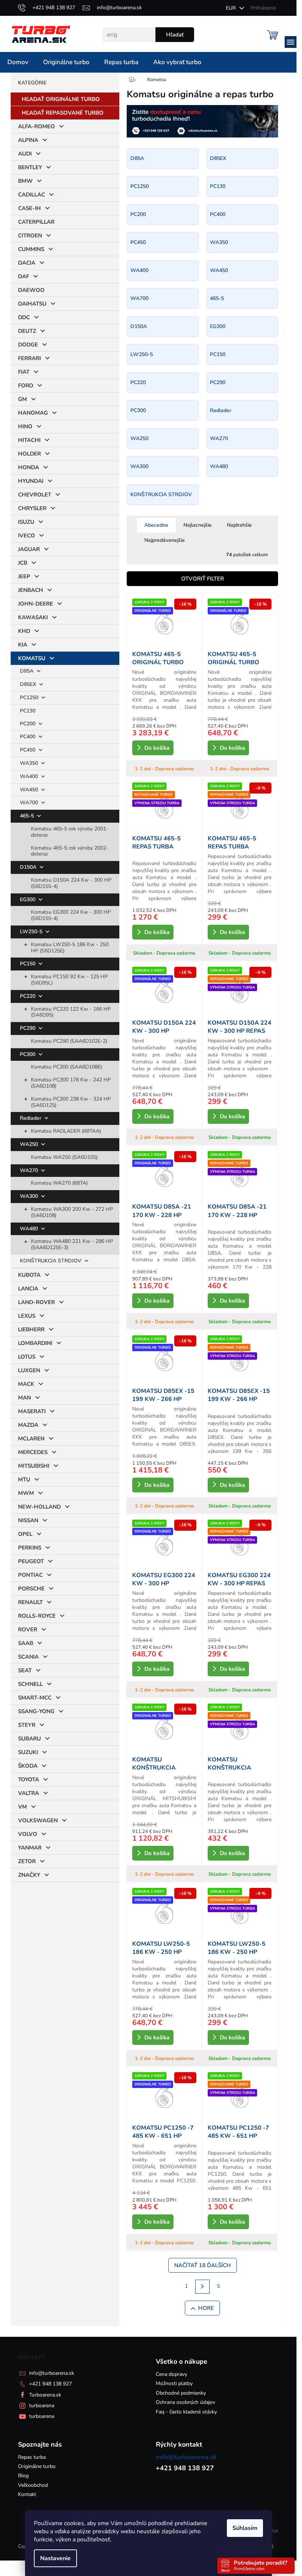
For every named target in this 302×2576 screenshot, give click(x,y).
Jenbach (31, 590)
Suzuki (28, 1752)
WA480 (30, 1229)
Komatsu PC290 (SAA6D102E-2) (69, 1041)
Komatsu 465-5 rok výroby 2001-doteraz (70, 832)
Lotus (27, 1357)
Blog (23, 2476)
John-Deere (36, 604)
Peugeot (31, 1561)
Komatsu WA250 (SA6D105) (64, 1157)
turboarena (42, 2406)
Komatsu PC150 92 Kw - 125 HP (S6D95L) (69, 980)
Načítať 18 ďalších (203, 2265)
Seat (25, 1670)
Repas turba (32, 2457)
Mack (26, 1384)
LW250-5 (32, 932)
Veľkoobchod (33, 2485)
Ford (26, 386)
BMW (25, 181)
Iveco (27, 536)
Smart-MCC (35, 1698)
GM (22, 399)
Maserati (32, 1411)
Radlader (31, 1118)
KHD (24, 631)
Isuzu (26, 522)
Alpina (28, 140)
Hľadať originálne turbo (61, 99)
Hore (206, 2308)
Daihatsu (32, 304)
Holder (29, 454)
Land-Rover (36, 1302)
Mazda (28, 1425)
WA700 (30, 803)
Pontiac (30, 1575)
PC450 (28, 750)
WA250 (30, 1144)
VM (22, 1807)
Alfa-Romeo (36, 126)
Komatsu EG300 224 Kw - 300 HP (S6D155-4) (71, 915)
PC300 (28, 1054)
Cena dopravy (171, 2374)
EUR (231, 8)
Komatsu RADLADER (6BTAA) (66, 1131)
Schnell (30, 1684)
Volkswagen (38, 1820)
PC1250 (30, 698)
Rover (28, 1629)
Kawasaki (33, 617)
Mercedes (33, 1452)
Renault (30, 1602)
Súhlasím (245, 2528)
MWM (26, 1493)
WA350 (30, 763)
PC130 (28, 711)
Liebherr (31, 1329)
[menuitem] (18, 62)
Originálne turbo (37, 2466)
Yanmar (30, 1848)
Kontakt (27, 2494)
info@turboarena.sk (52, 2373)
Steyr (27, 1725)
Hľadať (175, 35)
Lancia (28, 1289)
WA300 (30, 1196)
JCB (23, 563)
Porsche (31, 1589)
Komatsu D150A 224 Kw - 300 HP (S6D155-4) (71, 883)
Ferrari (29, 358)
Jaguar (29, 549)
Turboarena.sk (45, 2395)
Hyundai (31, 481)
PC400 (28, 737)
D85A (27, 671)
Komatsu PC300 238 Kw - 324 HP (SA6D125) (71, 1102)
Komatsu (32, 658)
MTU (24, 1479)
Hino (25, 426)
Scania (28, 1657)
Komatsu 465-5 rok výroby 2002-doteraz (70, 851)
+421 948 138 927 (50, 2384)
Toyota (29, 1780)
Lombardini (35, 1343)
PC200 (28, 724)
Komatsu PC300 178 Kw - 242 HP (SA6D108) (71, 1083)
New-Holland (39, 1507)
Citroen (30, 236)
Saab (26, 1643)
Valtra (29, 1793)
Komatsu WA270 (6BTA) (59, 1183)
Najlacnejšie (198, 525)
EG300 (28, 900)
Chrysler (32, 508)
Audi (25, 154)
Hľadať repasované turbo (63, 113)
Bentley (30, 167)
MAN (24, 1398)
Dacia (27, 263)
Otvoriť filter (203, 579)
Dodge (28, 345)
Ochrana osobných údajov (185, 2402)
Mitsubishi (34, 1466)
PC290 (28, 1028)
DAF (24, 276)
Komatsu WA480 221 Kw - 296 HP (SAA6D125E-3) (72, 1244)
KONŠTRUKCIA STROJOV (51, 1261)
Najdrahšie (239, 525)
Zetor (27, 1861)
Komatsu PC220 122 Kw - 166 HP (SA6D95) (71, 1012)
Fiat (24, 372)
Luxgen (29, 1370)
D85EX (29, 684)
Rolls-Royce (37, 1616)
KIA (23, 645)
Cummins (31, 249)
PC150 (28, 964)
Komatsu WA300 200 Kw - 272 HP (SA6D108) (72, 1212)
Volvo (28, 1834)
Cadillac (31, 195)
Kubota (29, 1275)
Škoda (28, 1766)
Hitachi (29, 440)
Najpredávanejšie (165, 540)
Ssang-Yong (36, 1711)
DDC (24, 317)
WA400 (30, 776)
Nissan (28, 1520)
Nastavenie (55, 2558)
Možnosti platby (174, 2383)
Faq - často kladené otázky (186, 2412)
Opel (25, 1534)
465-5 (28, 816)
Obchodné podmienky (181, 2393)
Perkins (30, 1548)
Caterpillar (36, 222)
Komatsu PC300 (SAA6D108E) (66, 1067)
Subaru (29, 1739)
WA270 (30, 1170)
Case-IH (29, 208)
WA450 (30, 790)
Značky (29, 1875)
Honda (29, 467)
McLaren (31, 1439)
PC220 (28, 996)
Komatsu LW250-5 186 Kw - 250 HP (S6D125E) (70, 948)
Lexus (27, 1316)
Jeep (24, 576)
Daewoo (31, 290)
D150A (29, 867)
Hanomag (33, 413)
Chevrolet (35, 495)
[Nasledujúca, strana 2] (202, 2287)
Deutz (27, 331)
